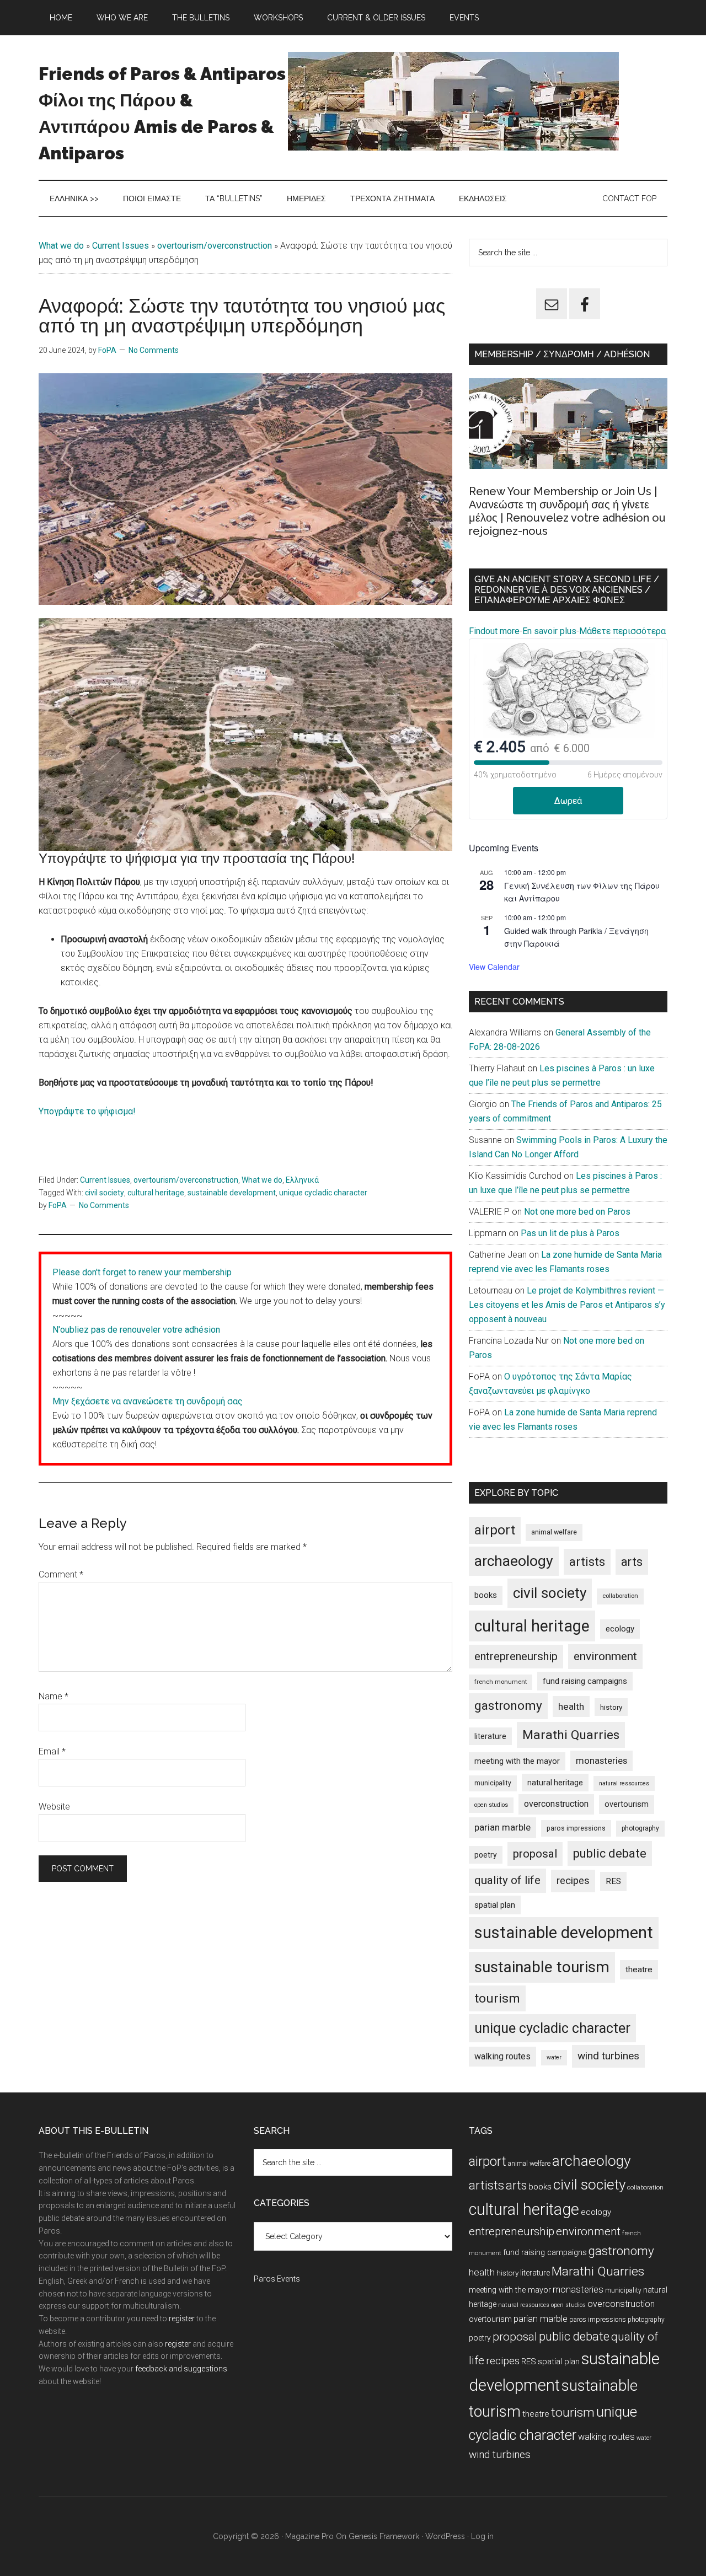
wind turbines (608, 2056)
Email (52, 1751)
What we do (61, 246)
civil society (105, 1193)
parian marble (502, 1827)
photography (640, 1828)
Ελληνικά (302, 1180)
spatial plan (495, 1905)
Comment (61, 1574)
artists (587, 1561)
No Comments (154, 350)
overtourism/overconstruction (215, 246)
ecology (620, 1629)
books (486, 1595)
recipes (573, 1881)
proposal (535, 1854)
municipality (493, 1783)
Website (54, 1807)
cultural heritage (156, 1193)
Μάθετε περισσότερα (622, 631)
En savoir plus (549, 631)
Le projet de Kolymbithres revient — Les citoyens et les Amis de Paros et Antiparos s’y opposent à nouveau (567, 1305)
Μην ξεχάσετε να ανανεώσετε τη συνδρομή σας (148, 1401)
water (554, 2057)
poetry (486, 1855)
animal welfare (554, 1532)
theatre (639, 1969)
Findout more (494, 631)
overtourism (627, 1804)
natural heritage (555, 1783)
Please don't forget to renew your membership (142, 1272)
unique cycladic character (323, 1193)
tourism (497, 1998)
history (611, 1707)
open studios (491, 1805)
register (182, 2319)
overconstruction (556, 1804)
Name (54, 1696)
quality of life (507, 1880)
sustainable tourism (542, 1967)
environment (605, 1656)
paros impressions (576, 1828)
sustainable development (232, 1193)
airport (495, 1530)
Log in (482, 2536)
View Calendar (494, 967)
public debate (610, 1853)
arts (632, 1562)
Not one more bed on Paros (577, 1212)
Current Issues (121, 246)
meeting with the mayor (517, 1761)
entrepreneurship (516, 1656)
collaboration (620, 1596)
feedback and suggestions (181, 2369)
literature (490, 1736)
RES (613, 1881)
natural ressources (624, 1783)
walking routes (502, 2056)
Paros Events (277, 2279)
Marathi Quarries (571, 1735)
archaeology (514, 1561)
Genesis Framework (384, 2536)
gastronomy (508, 1706)
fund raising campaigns (585, 1681)
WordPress (445, 2536)
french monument (501, 1682)
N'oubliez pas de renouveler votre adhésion (136, 1330)
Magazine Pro (309, 2536)
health (571, 1706)
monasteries (601, 1761)
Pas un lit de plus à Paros (570, 1233)
